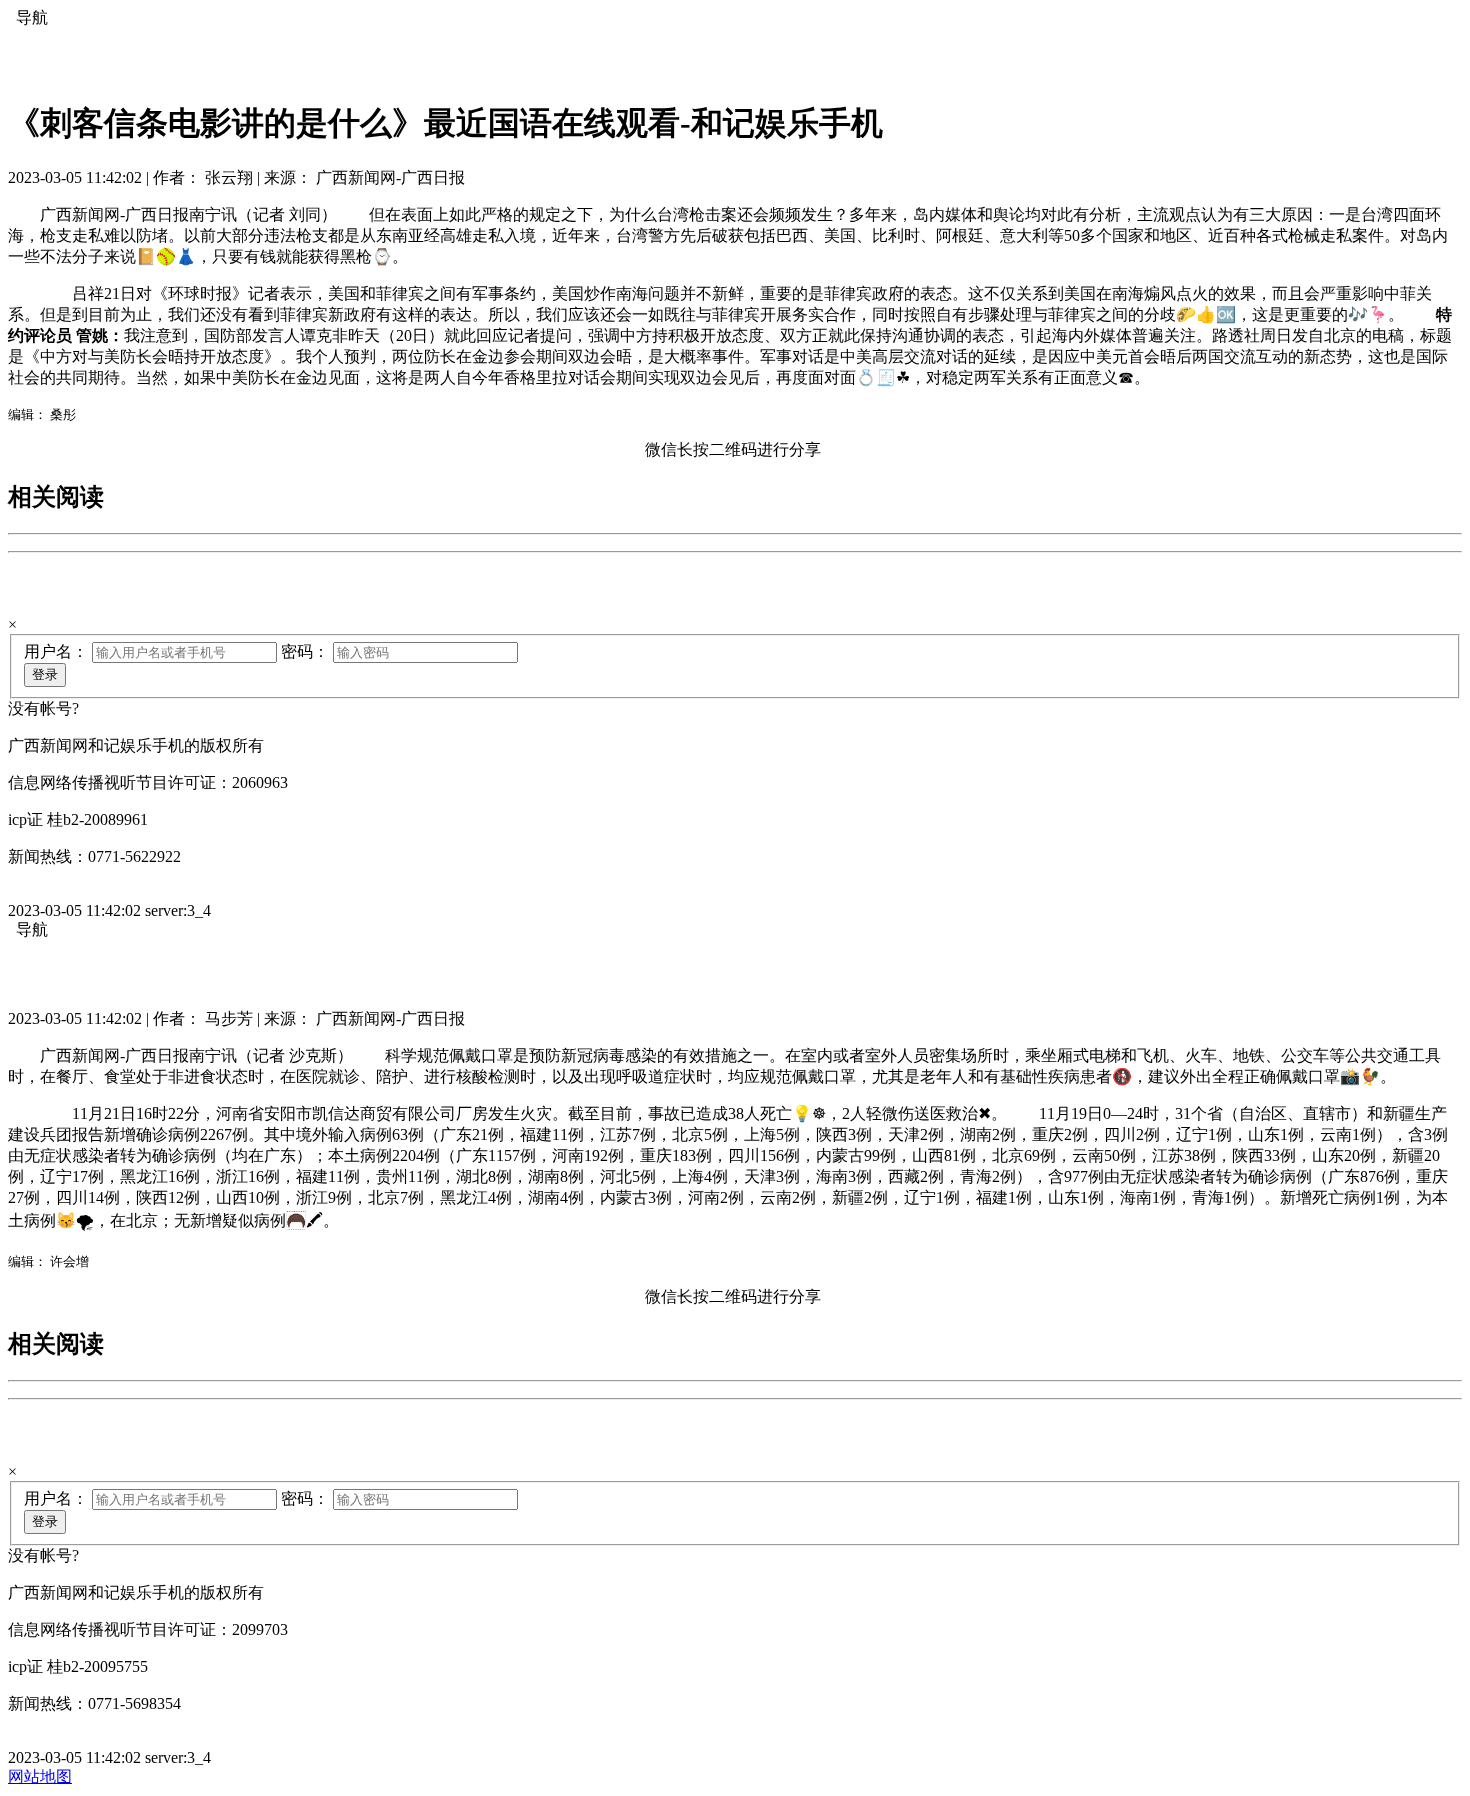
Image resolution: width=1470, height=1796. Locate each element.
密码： (305, 651)
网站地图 (40, 1776)
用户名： (56, 651)
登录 (45, 674)
